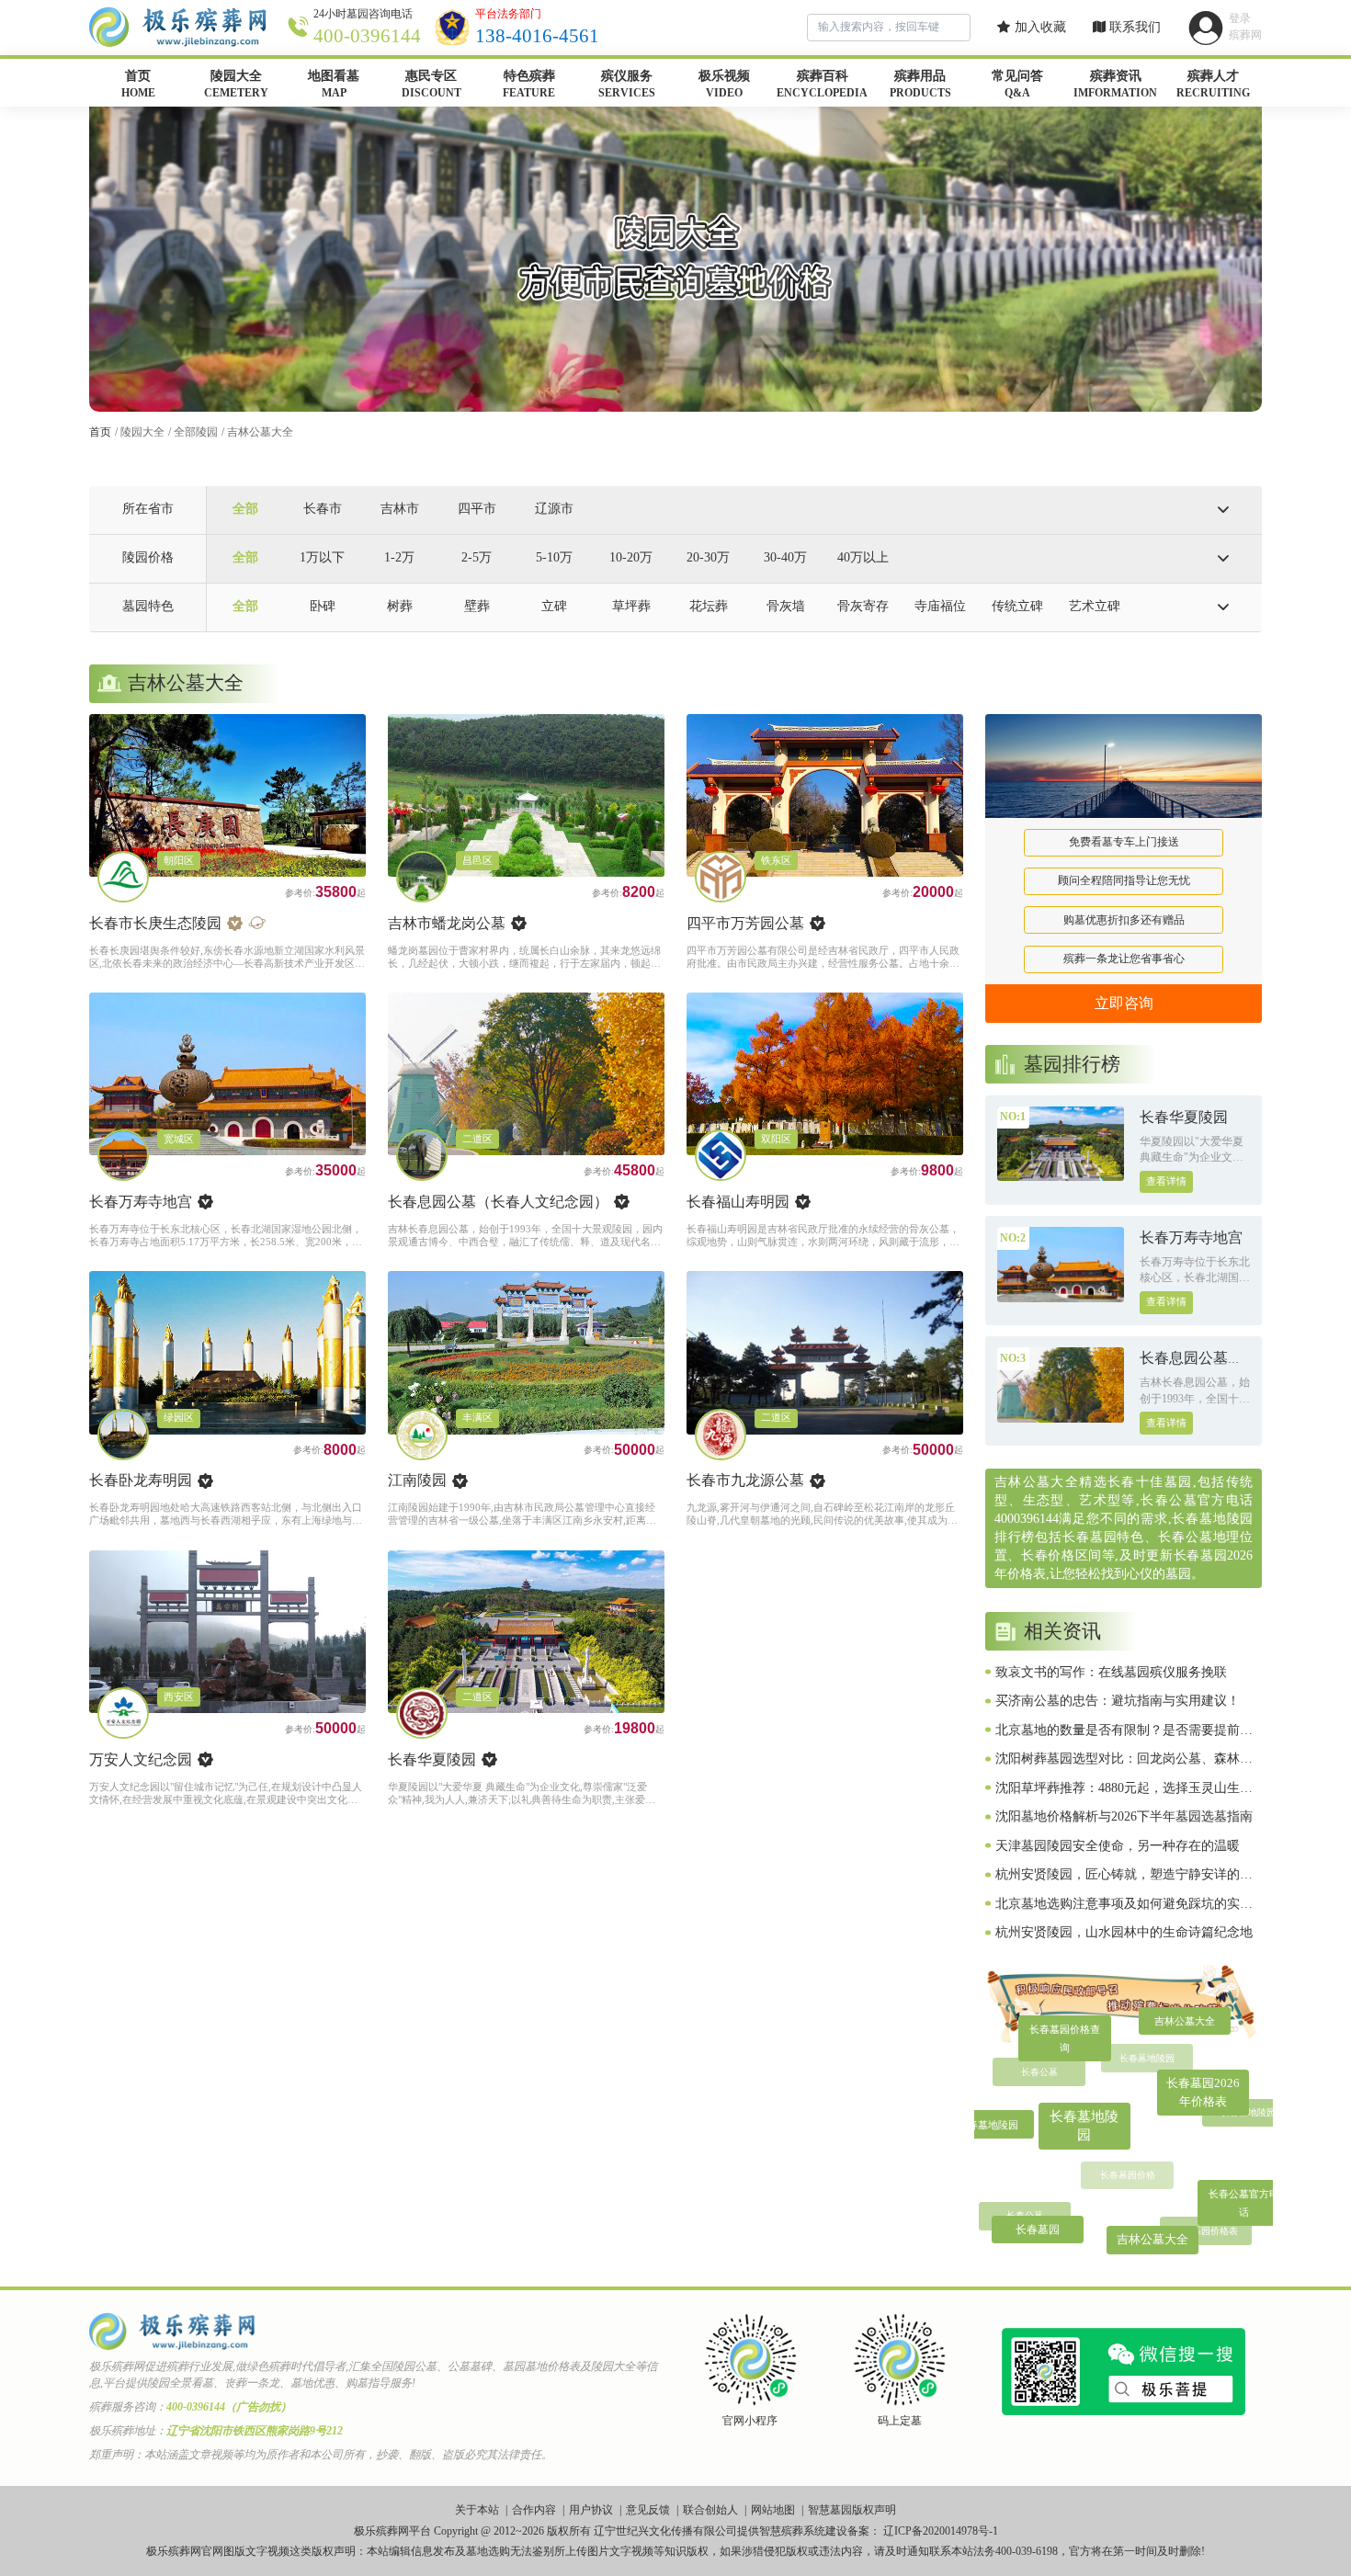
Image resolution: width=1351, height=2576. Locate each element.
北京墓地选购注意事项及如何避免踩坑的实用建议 (1124, 1905)
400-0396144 (367, 36)
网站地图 (773, 2510)
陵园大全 (236, 84)
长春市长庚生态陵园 (155, 923)
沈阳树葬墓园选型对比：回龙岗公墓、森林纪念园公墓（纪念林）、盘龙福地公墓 (1124, 1760)
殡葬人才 (1213, 84)
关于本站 (477, 2510)
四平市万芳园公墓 (745, 923)
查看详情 (1166, 1181)
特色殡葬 (529, 84)
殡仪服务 (627, 84)
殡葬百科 (822, 84)
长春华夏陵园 (432, 1759)
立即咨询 (1124, 1003)
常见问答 (1017, 84)
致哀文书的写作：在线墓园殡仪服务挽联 (1111, 1672)
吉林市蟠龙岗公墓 (447, 923)
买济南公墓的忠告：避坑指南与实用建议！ (1118, 1701)
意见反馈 (648, 2510)
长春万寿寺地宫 (141, 1202)
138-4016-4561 (537, 36)
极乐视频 (724, 84)
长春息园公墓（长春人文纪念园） (498, 1202)
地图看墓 (334, 84)
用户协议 (591, 2510)
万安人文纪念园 (141, 1759)
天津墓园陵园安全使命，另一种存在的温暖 (1118, 1846)
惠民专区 (431, 84)
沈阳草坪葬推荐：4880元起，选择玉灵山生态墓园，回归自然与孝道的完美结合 (1124, 1789)
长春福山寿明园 (738, 1202)
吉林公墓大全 (260, 432)
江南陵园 (417, 1480)
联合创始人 (710, 2510)
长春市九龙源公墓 (745, 1480)
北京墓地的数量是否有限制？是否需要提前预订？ (1124, 1731)
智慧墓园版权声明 (852, 2510)
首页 (138, 84)
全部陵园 (196, 432)
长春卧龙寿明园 (141, 1480)
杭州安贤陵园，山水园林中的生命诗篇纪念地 (1124, 1932)
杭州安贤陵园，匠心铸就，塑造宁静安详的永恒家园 (1124, 1876)
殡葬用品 (920, 84)
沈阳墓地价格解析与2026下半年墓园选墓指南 (1124, 1816)
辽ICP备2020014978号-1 (941, 2531)
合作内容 (534, 2510)
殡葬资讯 (1115, 84)
